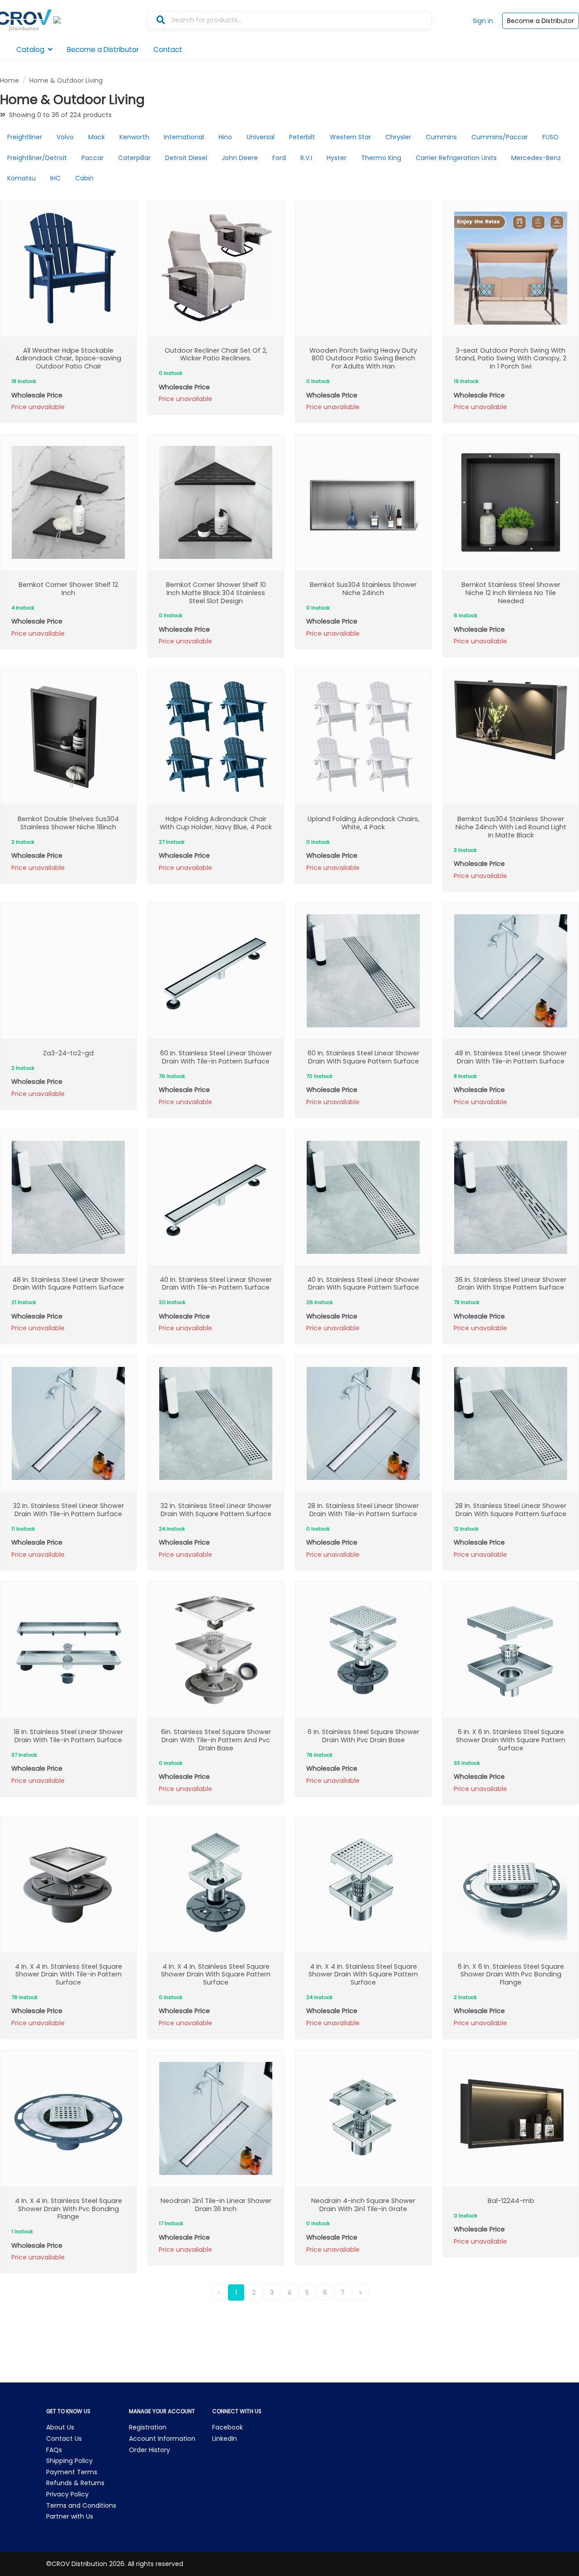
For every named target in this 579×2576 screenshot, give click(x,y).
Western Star (350, 137)
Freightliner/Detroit (37, 158)
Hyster (337, 158)
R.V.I (306, 158)
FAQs (54, 2450)
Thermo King (381, 158)
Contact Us (64, 2439)
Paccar (93, 158)
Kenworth (134, 137)
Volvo (65, 137)
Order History (149, 2450)
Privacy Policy (67, 2494)
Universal (261, 137)
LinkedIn (225, 2439)
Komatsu (21, 178)
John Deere (240, 158)
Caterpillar (134, 158)
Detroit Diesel (186, 158)
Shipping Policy (69, 2461)
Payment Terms (72, 2472)
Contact (168, 50)
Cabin (84, 178)
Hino (225, 137)
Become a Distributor (541, 21)
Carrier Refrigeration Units (456, 158)
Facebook (228, 2427)
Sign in (483, 21)
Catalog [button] (30, 50)
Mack (97, 137)
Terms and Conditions (81, 2505)
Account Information (162, 2439)
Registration (148, 2427)
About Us (60, 2427)
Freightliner (25, 137)
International (184, 137)
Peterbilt (302, 137)
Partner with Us (70, 2516)
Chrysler (398, 137)
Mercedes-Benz (536, 158)
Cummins (441, 137)
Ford (279, 158)
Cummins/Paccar (500, 137)
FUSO (551, 137)
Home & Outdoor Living (66, 80)
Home (9, 80)
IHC (55, 178)
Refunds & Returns (75, 2483)
